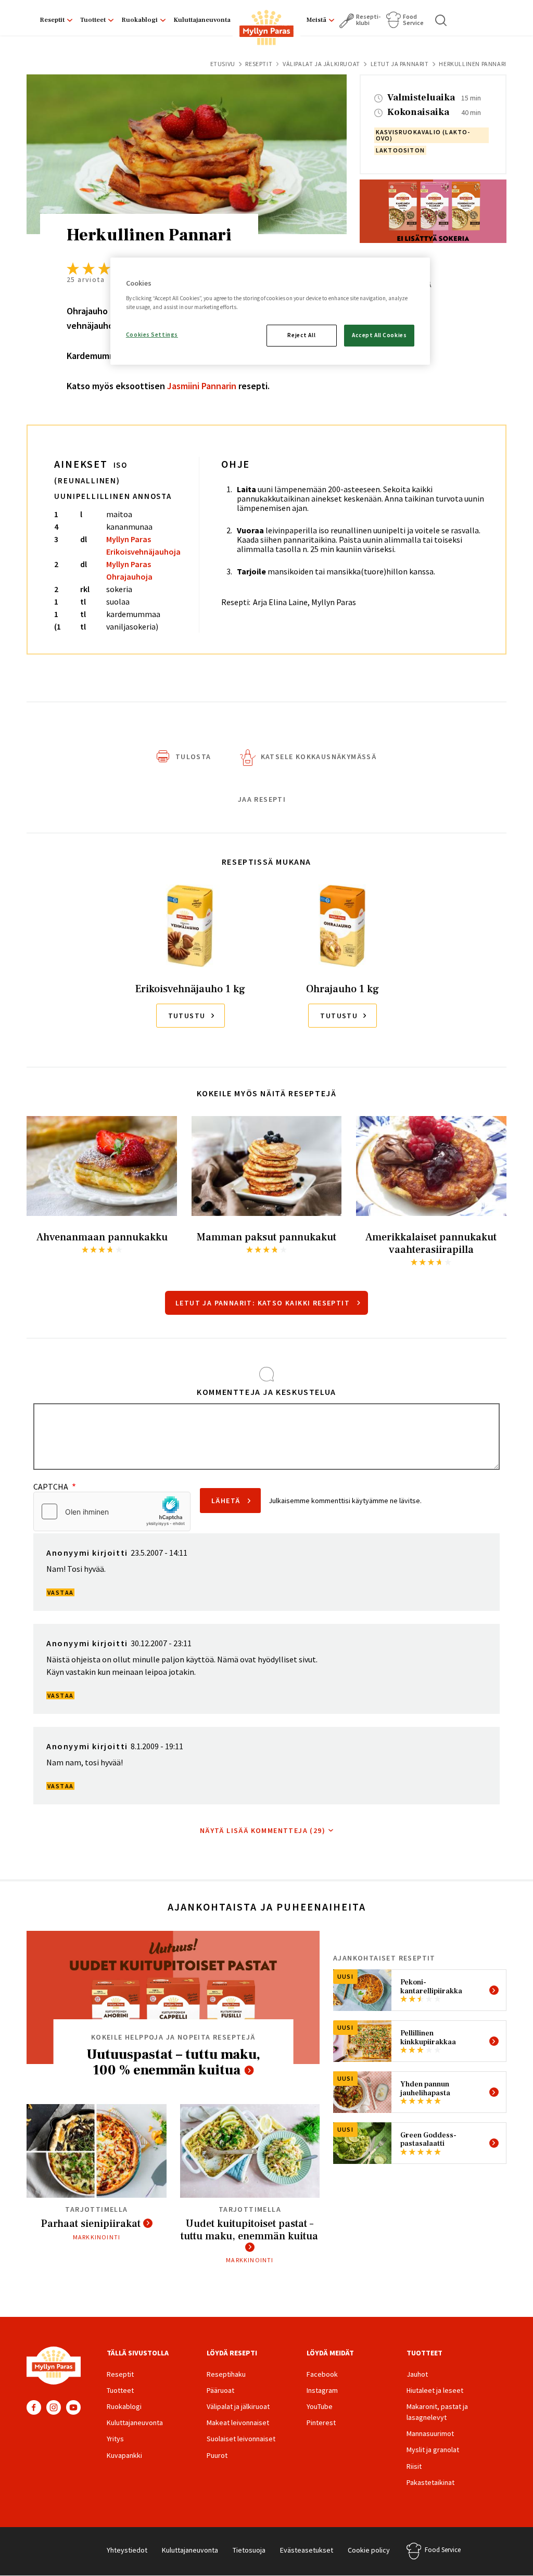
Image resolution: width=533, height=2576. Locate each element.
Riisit (414, 2466)
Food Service (413, 20)
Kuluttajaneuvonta (202, 20)
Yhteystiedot (127, 2550)
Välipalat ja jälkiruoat (321, 64)
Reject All (301, 335)
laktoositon (400, 150)
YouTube (73, 2407)
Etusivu (223, 64)
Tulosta (193, 757)
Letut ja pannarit (400, 64)
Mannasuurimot (430, 2433)
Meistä (316, 20)
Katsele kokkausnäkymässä (319, 757)
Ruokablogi (139, 20)
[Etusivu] (266, 30)
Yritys (115, 2439)
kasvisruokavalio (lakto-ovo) (423, 135)
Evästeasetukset (307, 2550)
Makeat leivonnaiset (238, 2423)
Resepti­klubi (368, 20)
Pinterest (321, 2423)
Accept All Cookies (379, 335)
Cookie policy (369, 2550)
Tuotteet (93, 20)
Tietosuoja (249, 2550)
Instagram (54, 2407)
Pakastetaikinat (430, 2482)
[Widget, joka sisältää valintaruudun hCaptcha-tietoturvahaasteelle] (112, 1511)
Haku (441, 20)
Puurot (217, 2455)
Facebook (34, 2407)
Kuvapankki (124, 2455)
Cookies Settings (152, 335)
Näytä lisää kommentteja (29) (263, 1830)
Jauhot (417, 2374)
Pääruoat (220, 2390)
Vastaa (60, 1592)
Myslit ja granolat (433, 2450)
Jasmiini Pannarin (202, 386)
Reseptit (52, 20)
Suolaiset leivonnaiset (241, 2439)
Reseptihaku (226, 2374)
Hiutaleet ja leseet (435, 2390)
